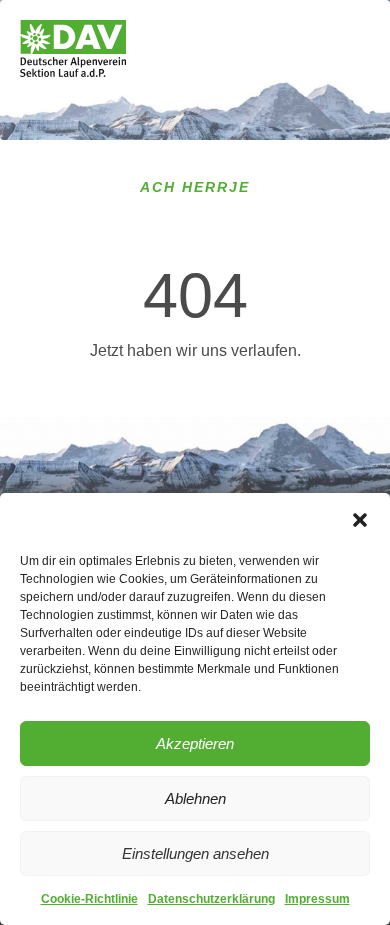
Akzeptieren (195, 743)
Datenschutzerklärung (211, 899)
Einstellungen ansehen (195, 853)
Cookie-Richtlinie (89, 899)
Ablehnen (195, 798)
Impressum (317, 899)
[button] (360, 520)
